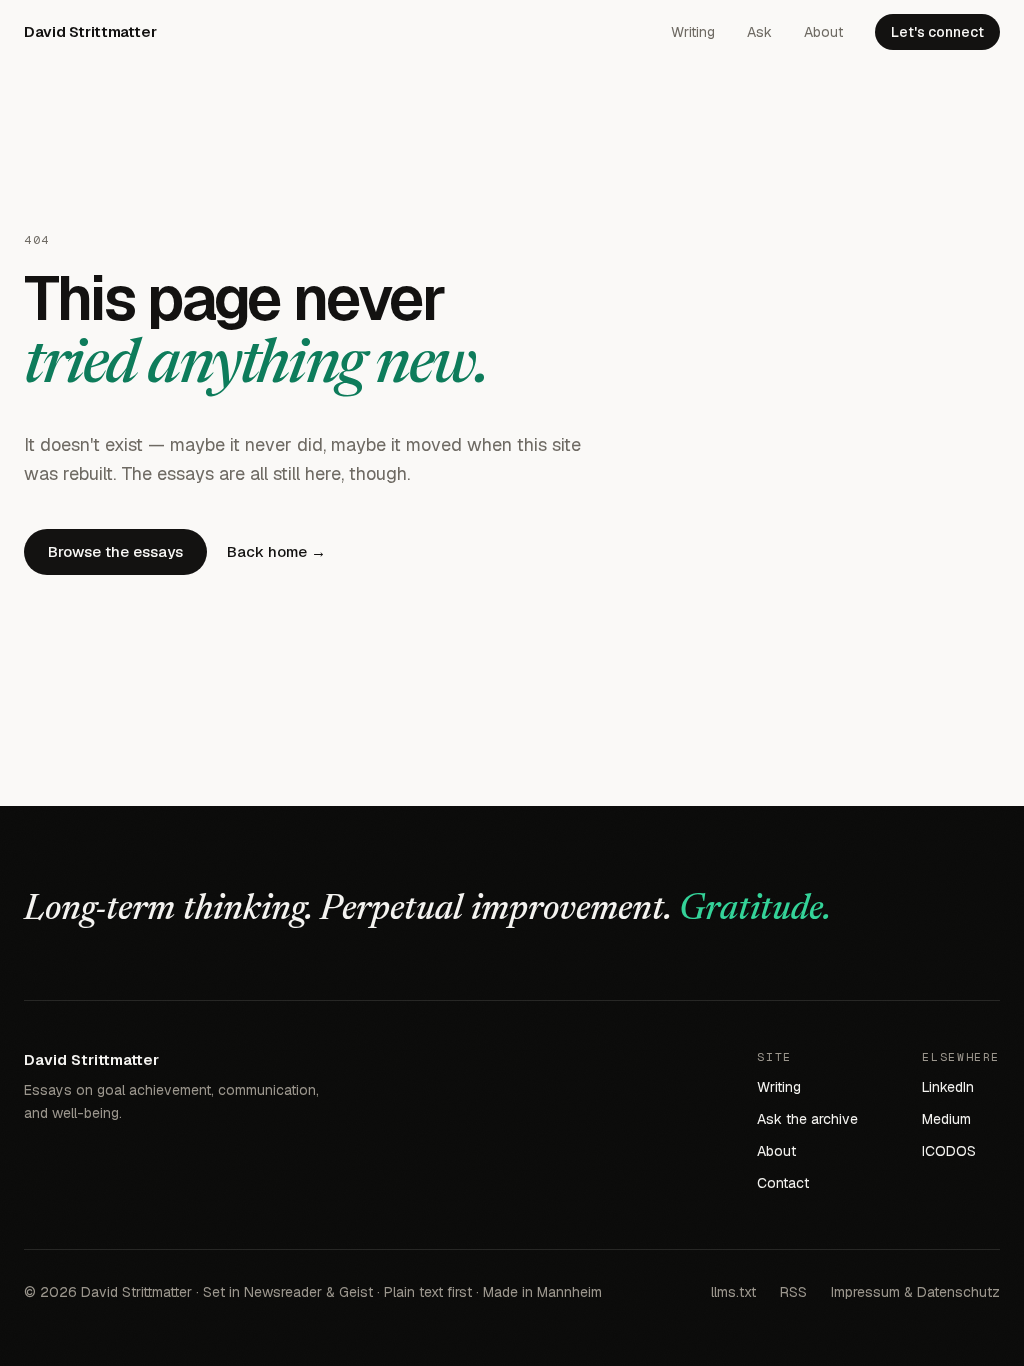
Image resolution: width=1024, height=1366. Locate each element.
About (823, 32)
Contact (783, 1183)
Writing (693, 32)
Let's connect (937, 32)
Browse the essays (115, 551)
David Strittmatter (90, 31)
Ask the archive (807, 1119)
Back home (276, 551)
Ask (759, 32)
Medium (946, 1119)
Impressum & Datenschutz (915, 1292)
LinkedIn (948, 1087)
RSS (793, 1292)
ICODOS (949, 1151)
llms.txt (733, 1292)
